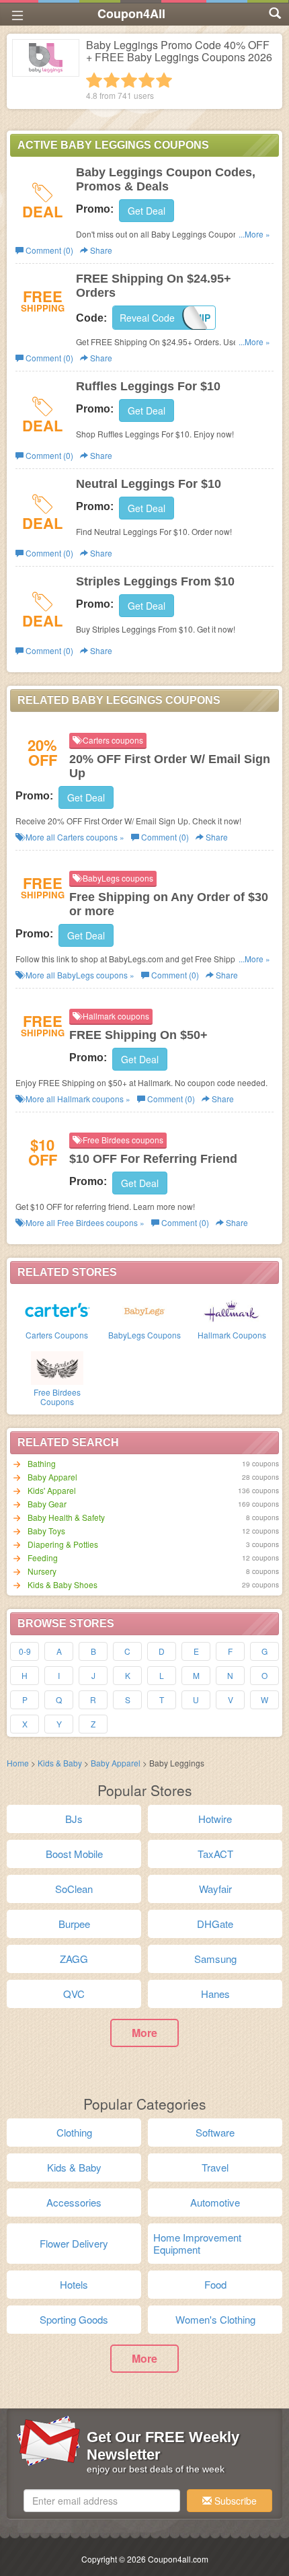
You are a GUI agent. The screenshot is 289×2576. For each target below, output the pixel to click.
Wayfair (215, 1889)
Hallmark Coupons (232, 1335)
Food (215, 2284)
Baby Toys (46, 1531)
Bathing (42, 1463)
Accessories (74, 2202)
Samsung (215, 1959)
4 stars (147, 80)
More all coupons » (74, 837)
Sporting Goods (74, 2319)
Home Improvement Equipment (197, 2243)
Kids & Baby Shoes (63, 1584)
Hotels (74, 2284)
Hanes (215, 1994)
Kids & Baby (60, 1763)
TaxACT (215, 1854)
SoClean (74, 1889)
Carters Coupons (57, 1335)
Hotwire (215, 1819)
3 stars (129, 80)
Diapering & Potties (63, 1544)
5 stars (164, 80)
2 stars (112, 80)
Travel (215, 2167)
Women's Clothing (215, 2319)
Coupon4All (131, 13)
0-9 (25, 1651)
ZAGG (74, 1959)
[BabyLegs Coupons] (144, 1310)
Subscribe (234, 2501)
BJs (74, 1819)
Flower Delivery (74, 2243)
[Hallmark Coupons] (232, 1310)
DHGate (215, 1924)
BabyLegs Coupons (144, 1335)
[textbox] (102, 2501)
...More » (254, 234)
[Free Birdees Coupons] (57, 1367)
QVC (74, 1994)
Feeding (43, 1558)
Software (215, 2132)
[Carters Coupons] (57, 1310)
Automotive (215, 2202)
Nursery (42, 1571)
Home (18, 1763)
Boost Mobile (74, 1854)
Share (100, 250)
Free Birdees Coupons (57, 1396)
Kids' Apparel (52, 1490)
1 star (94, 80)
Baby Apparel (52, 1477)
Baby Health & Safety (66, 1517)
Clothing (74, 2132)
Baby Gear (47, 1504)
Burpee (74, 1924)
